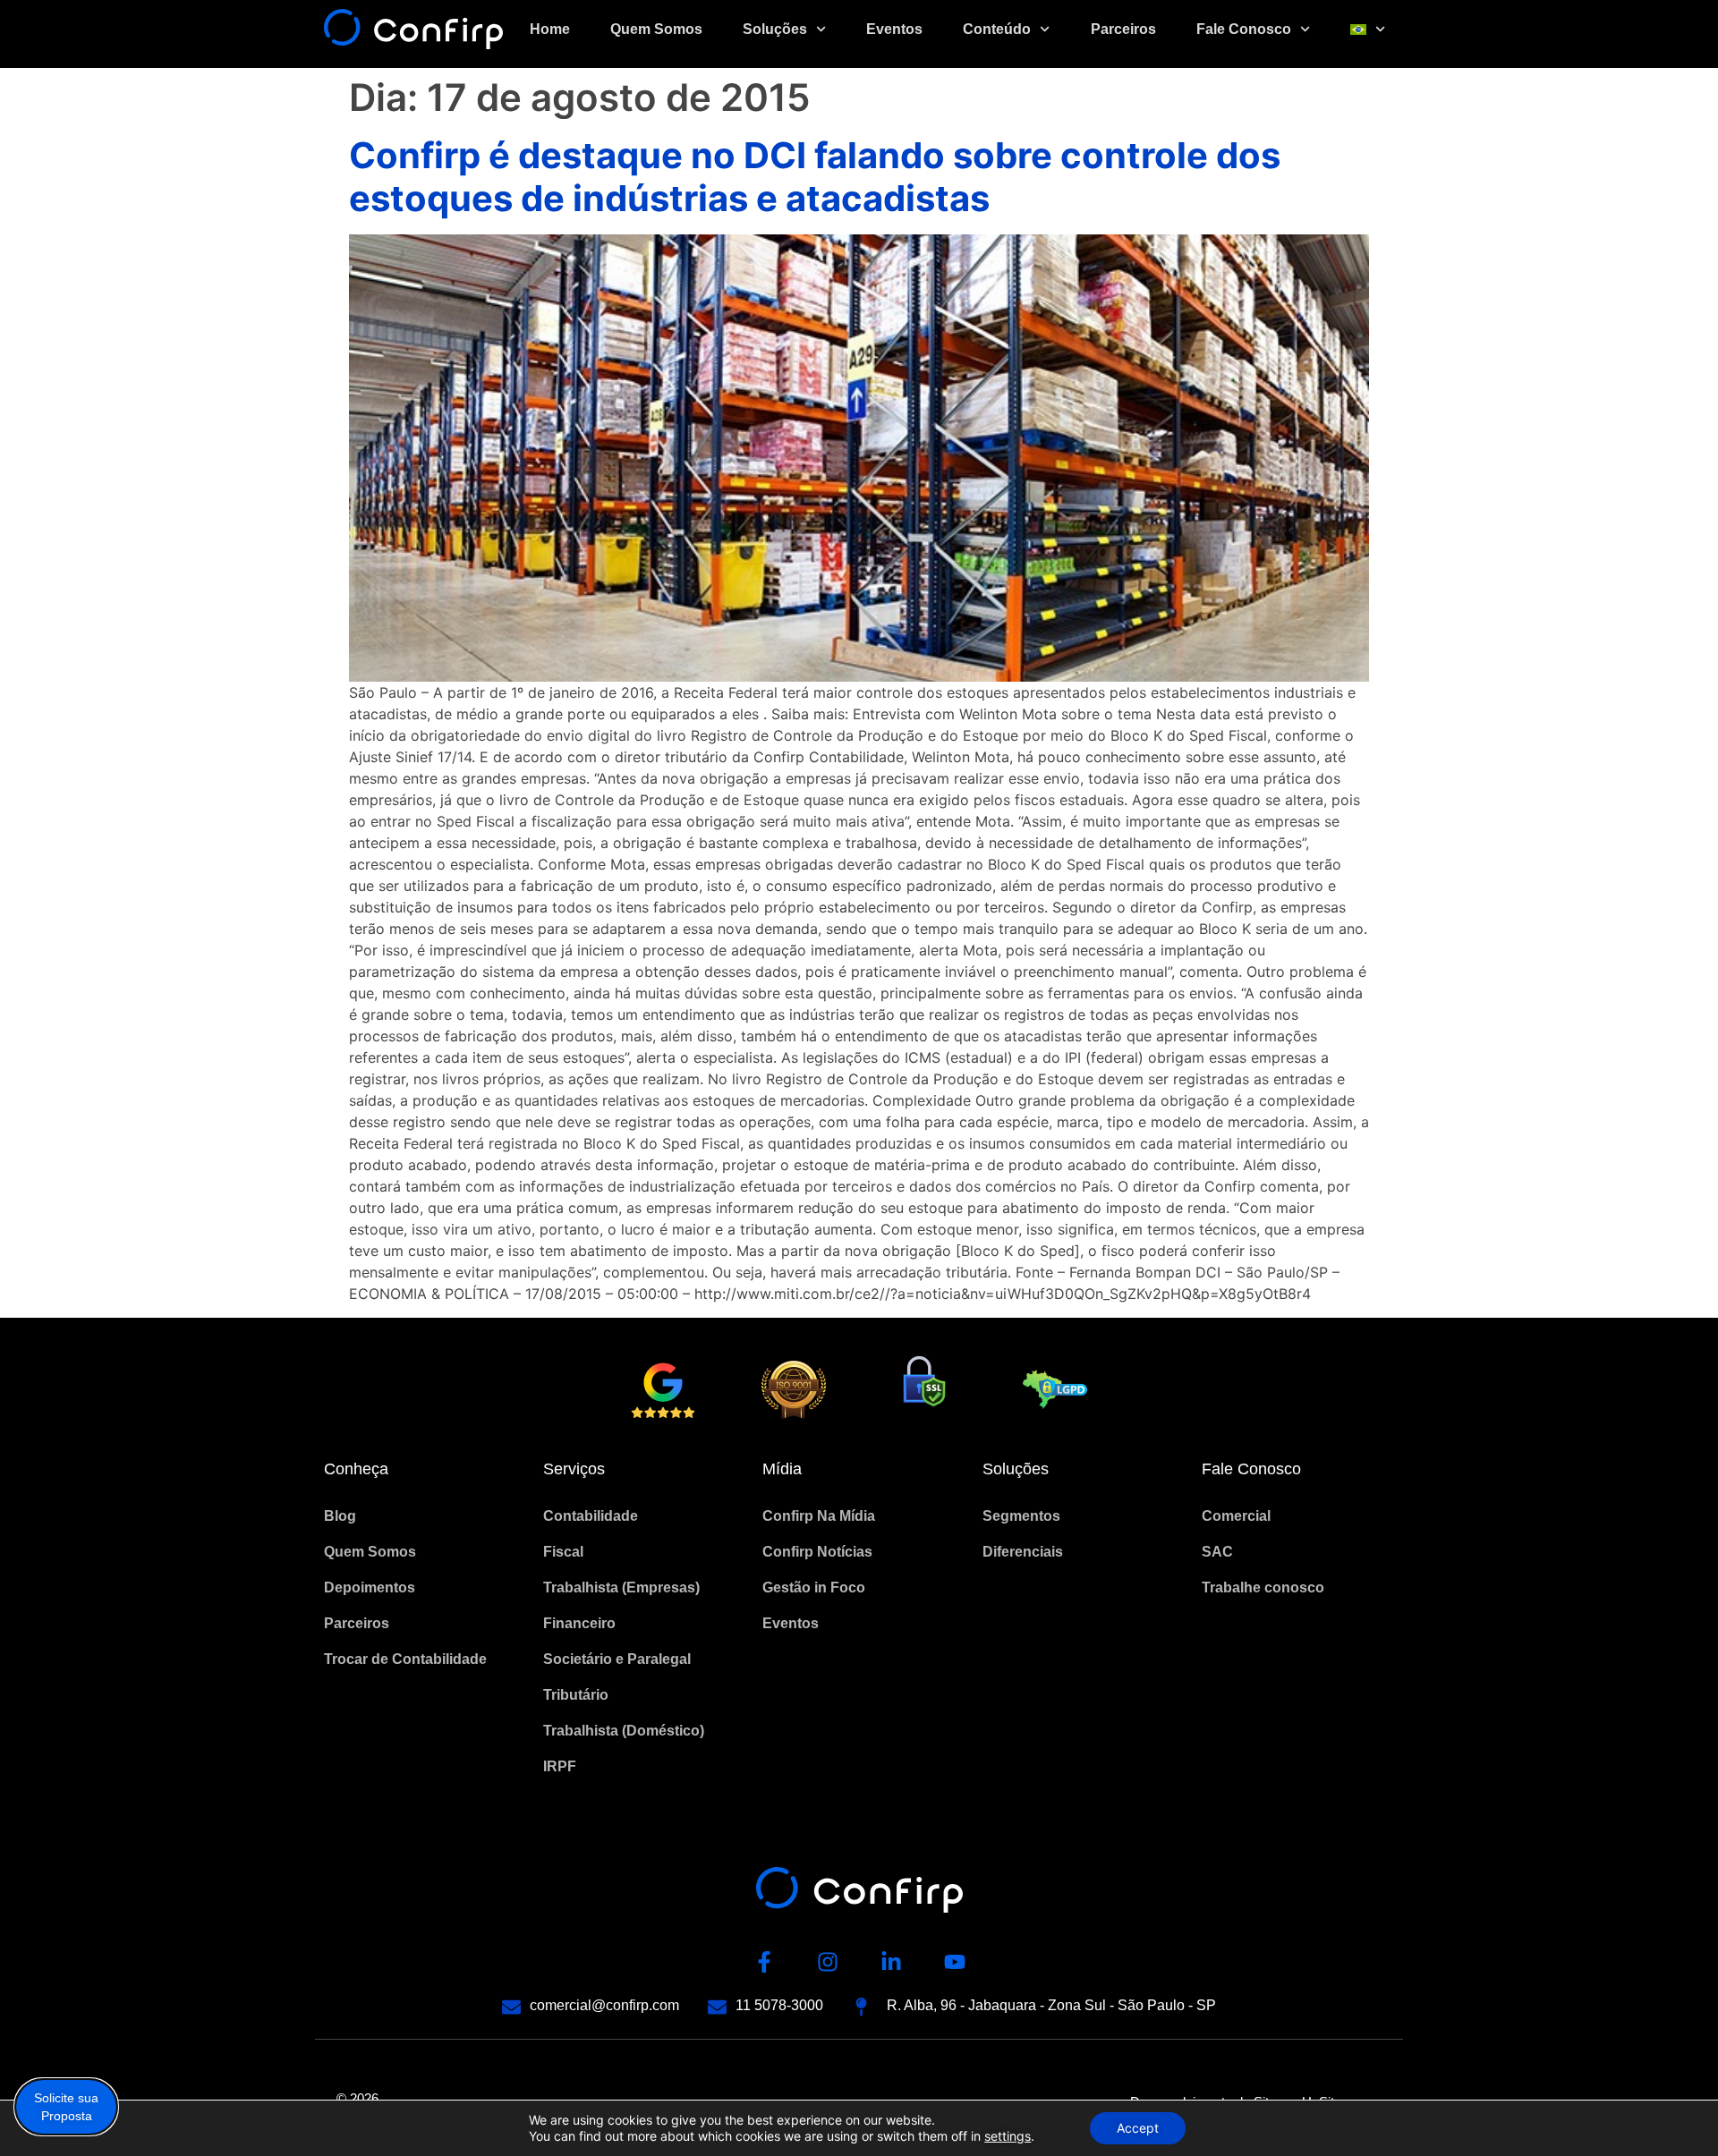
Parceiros (1123, 29)
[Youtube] (955, 1962)
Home (550, 29)
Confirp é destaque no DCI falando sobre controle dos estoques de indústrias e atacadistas (815, 177)
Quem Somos (656, 29)
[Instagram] (828, 1962)
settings (1008, 2136)
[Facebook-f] (764, 1962)
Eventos (894, 29)
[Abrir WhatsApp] (1673, 2111)
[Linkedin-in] (891, 1962)
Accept (1138, 2128)
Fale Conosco (1244, 29)
